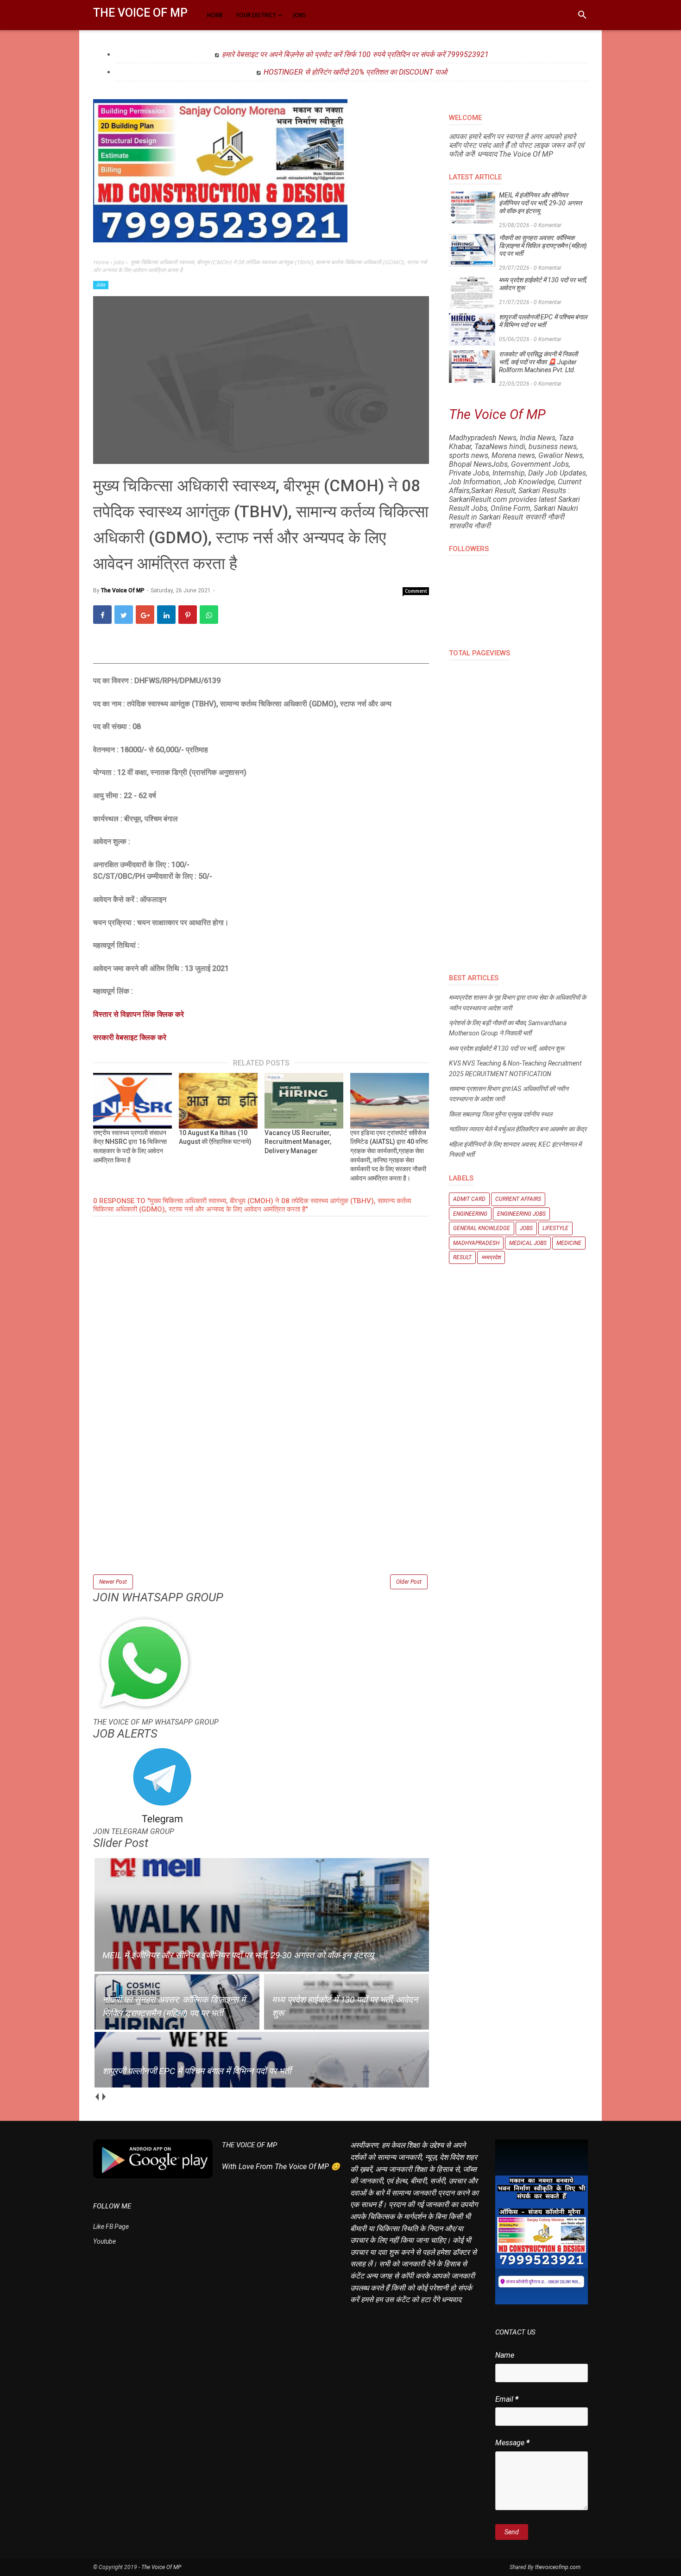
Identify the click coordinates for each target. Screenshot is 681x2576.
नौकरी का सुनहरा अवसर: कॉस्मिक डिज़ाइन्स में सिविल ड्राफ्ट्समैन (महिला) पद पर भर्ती (543, 246)
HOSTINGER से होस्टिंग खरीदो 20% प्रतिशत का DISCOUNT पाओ (355, 72)
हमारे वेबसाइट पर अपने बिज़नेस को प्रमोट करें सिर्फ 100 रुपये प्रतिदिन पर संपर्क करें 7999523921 (355, 54)
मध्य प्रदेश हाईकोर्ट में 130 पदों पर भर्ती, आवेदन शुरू (543, 284)
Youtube (104, 2241)
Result (462, 1257)
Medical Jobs (528, 1243)
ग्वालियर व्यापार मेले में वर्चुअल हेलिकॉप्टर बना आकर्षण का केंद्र (518, 1129)
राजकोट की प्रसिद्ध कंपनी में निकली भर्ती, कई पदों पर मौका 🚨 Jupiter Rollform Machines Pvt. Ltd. (538, 362)
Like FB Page (111, 2227)
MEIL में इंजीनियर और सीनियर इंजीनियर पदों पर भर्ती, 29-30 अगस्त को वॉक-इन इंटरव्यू (540, 203)
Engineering (470, 1214)
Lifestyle (555, 1228)
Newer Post (113, 1582)
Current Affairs (518, 1199)
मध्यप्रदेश (491, 1257)
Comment (416, 591)
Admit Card (469, 1199)
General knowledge (482, 1228)
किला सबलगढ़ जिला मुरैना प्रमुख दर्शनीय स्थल (501, 1114)
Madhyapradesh (476, 1243)
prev (97, 2097)
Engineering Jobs (521, 1214)
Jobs (101, 285)
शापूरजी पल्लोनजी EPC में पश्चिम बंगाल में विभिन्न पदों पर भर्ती (543, 321)
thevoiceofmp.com (558, 2567)
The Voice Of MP (140, 13)
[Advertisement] (261, 1508)
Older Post (409, 1582)
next (104, 2097)
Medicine (569, 1243)
